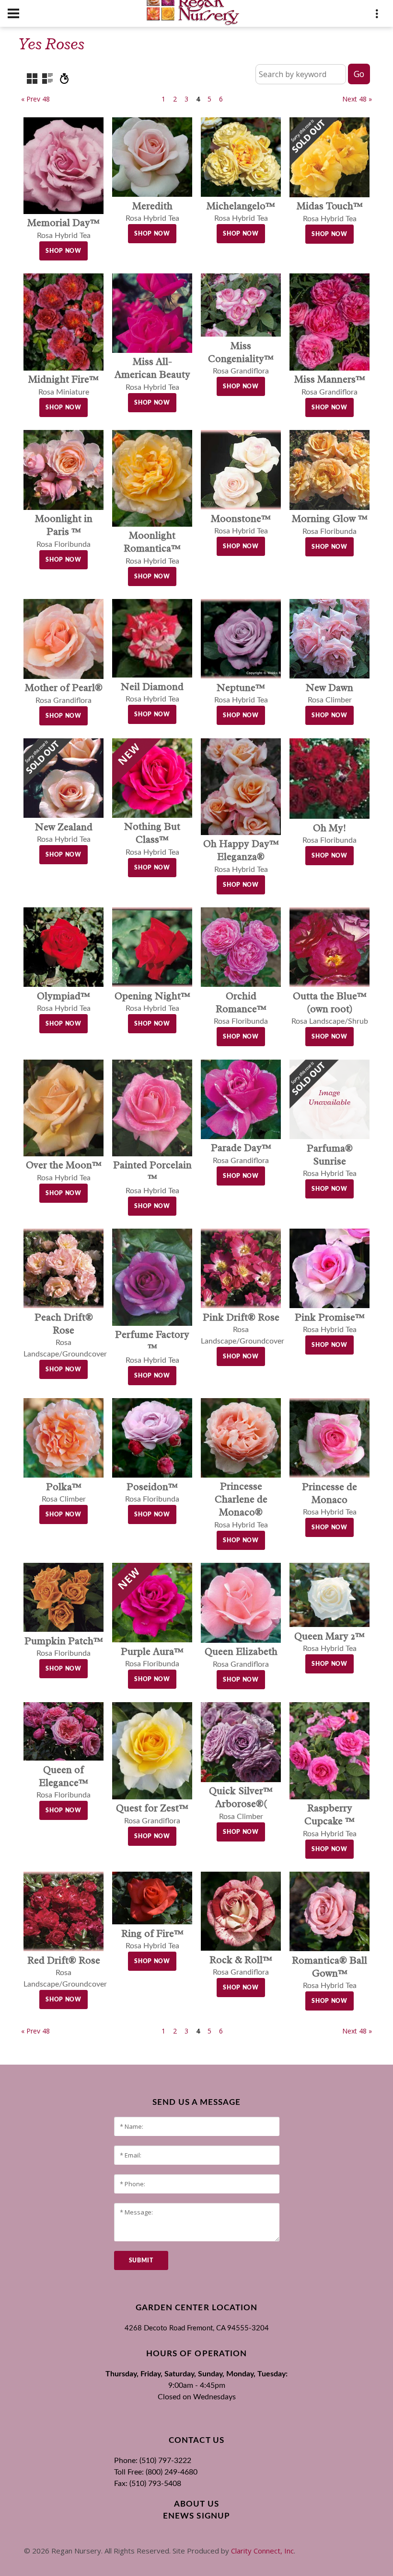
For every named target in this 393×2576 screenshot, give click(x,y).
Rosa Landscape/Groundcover (243, 1330)
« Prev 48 (35, 99)
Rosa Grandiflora (241, 359)
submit (141, 2260)
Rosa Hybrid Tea (152, 375)
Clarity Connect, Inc (262, 2551)
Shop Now (64, 251)
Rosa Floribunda (64, 532)
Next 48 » (357, 99)
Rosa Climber (241, 1804)
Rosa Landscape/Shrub (330, 1009)
